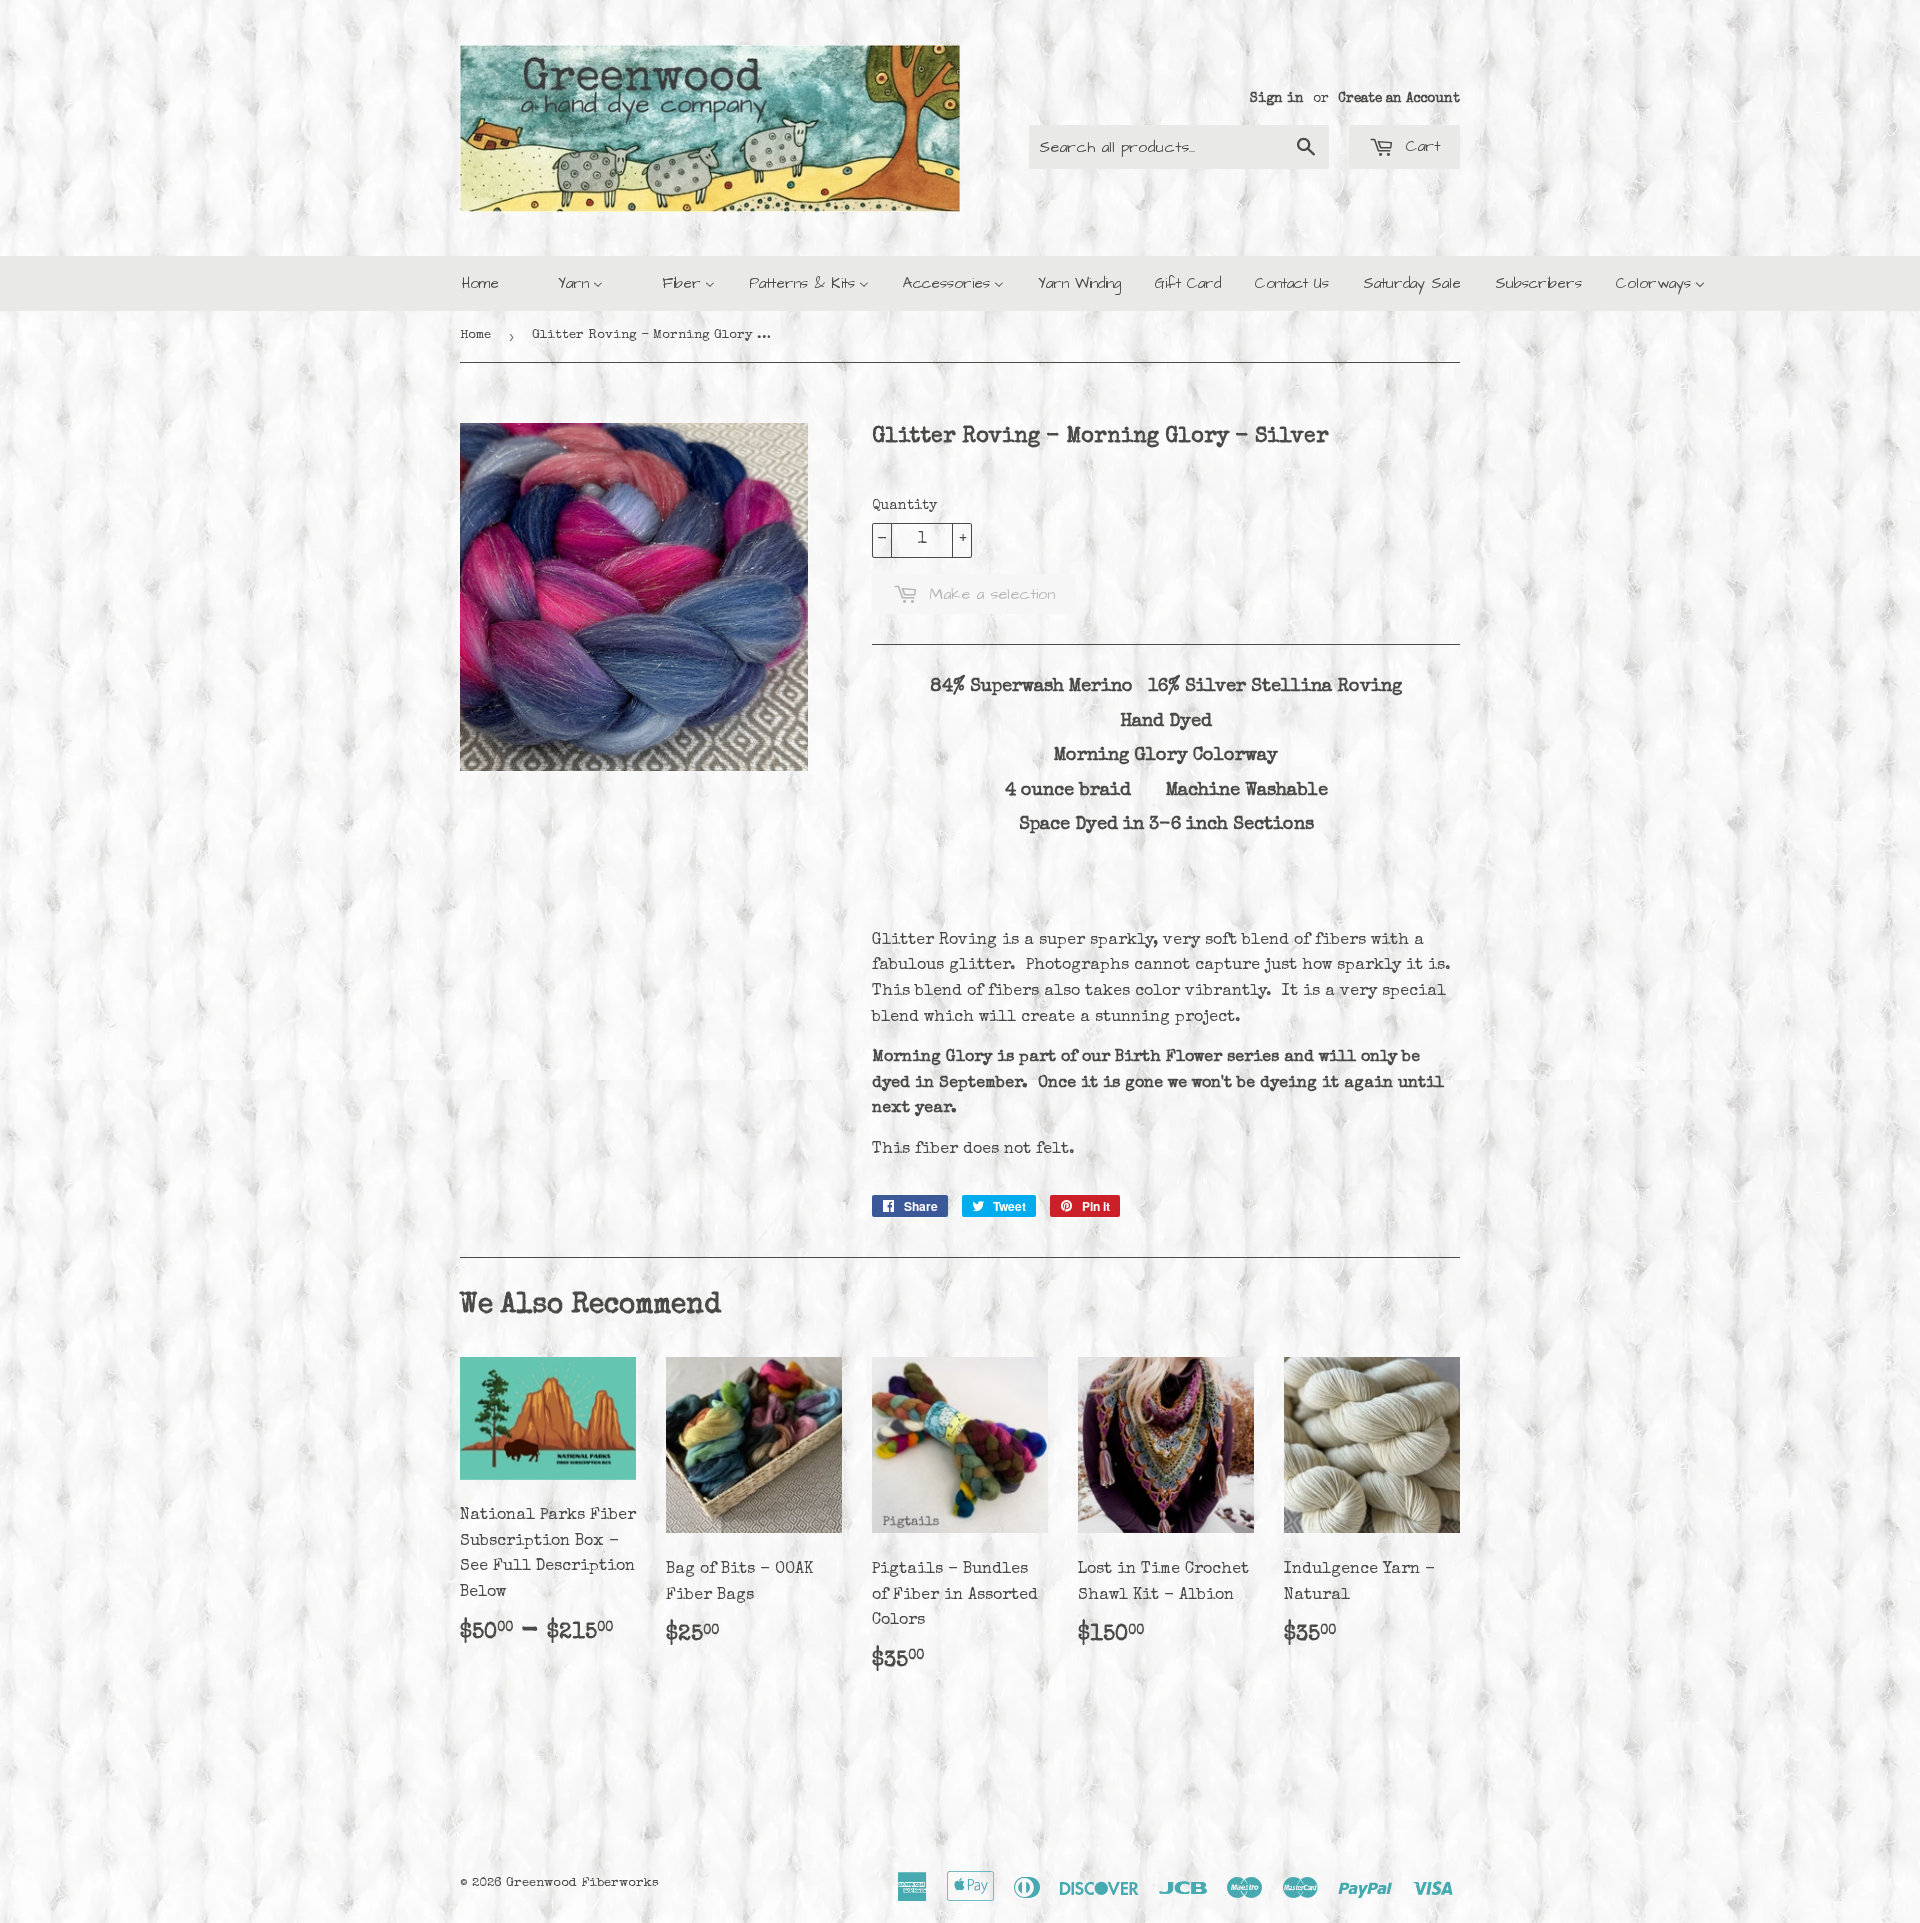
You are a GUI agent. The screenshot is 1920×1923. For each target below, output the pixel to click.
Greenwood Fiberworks (582, 1883)
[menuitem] (480, 283)
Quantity (904, 506)
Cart (1419, 146)
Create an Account (1399, 99)
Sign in (1277, 99)
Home (475, 335)
